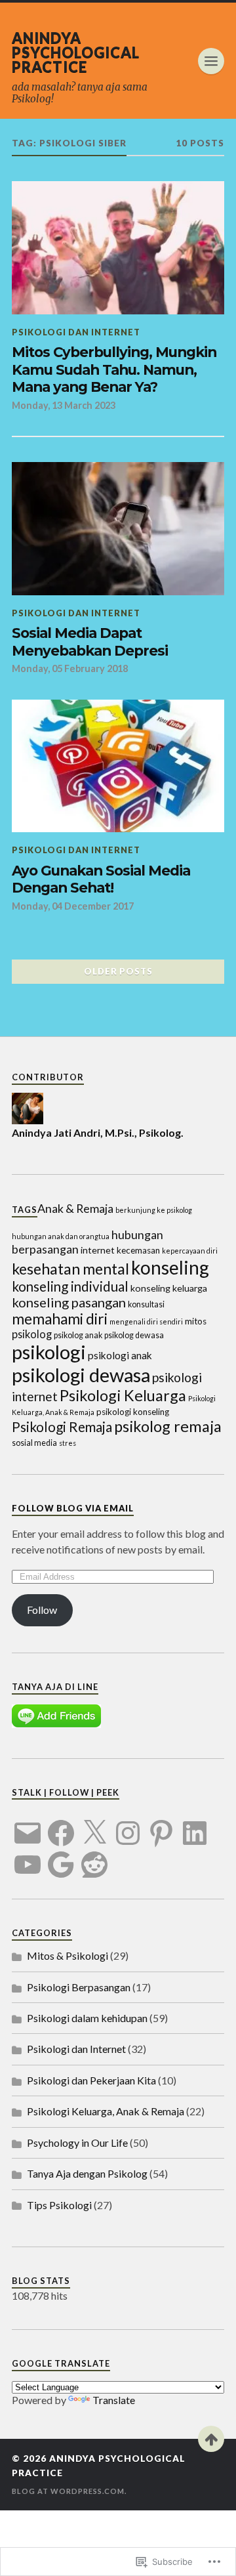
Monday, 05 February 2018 (70, 668)
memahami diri (60, 1319)
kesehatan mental (70, 1269)
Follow (42, 1610)
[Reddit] (94, 1857)
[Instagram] (128, 1825)
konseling (170, 1267)
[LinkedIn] (195, 1825)
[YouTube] (28, 1857)
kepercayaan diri (190, 1251)
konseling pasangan (69, 1302)
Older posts (118, 971)
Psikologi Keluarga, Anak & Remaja (106, 2111)
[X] (94, 1825)
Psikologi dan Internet (76, 332)
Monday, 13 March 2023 (64, 405)
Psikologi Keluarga (123, 1395)
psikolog (32, 1334)
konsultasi (146, 1304)
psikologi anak (120, 1355)
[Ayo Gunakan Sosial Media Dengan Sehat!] (118, 766)
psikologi (49, 1352)
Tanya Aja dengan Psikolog (87, 2173)
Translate (114, 2400)
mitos (196, 1321)
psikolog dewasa (134, 1335)
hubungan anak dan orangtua (61, 1236)
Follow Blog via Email (73, 1508)
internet (98, 1250)
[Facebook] (61, 1825)
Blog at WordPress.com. (69, 2491)
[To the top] (211, 2439)
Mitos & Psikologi (68, 1955)
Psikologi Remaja (62, 1427)
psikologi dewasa (81, 1375)
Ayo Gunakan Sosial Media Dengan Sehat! (101, 879)
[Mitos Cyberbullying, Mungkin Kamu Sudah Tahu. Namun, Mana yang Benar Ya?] (118, 248)
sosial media (34, 1443)
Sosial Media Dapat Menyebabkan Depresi (90, 642)
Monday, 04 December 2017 (73, 906)
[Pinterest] (161, 1825)
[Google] (61, 1857)
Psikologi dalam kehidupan (87, 2018)
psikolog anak (78, 1335)
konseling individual (70, 1286)
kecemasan (138, 1250)
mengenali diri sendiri (146, 1321)
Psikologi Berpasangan (79, 1987)
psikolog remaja (168, 1426)
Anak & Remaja (75, 1208)
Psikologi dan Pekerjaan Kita (91, 2080)
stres (68, 1443)
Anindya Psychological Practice (76, 52)
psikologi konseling (133, 1412)
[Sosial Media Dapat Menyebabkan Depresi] (118, 529)
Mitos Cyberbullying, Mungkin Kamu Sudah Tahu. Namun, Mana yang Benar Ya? (114, 369)
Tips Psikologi (59, 2205)
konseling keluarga (169, 1288)
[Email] (28, 1825)
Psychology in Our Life (77, 2143)
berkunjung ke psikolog (154, 1210)
